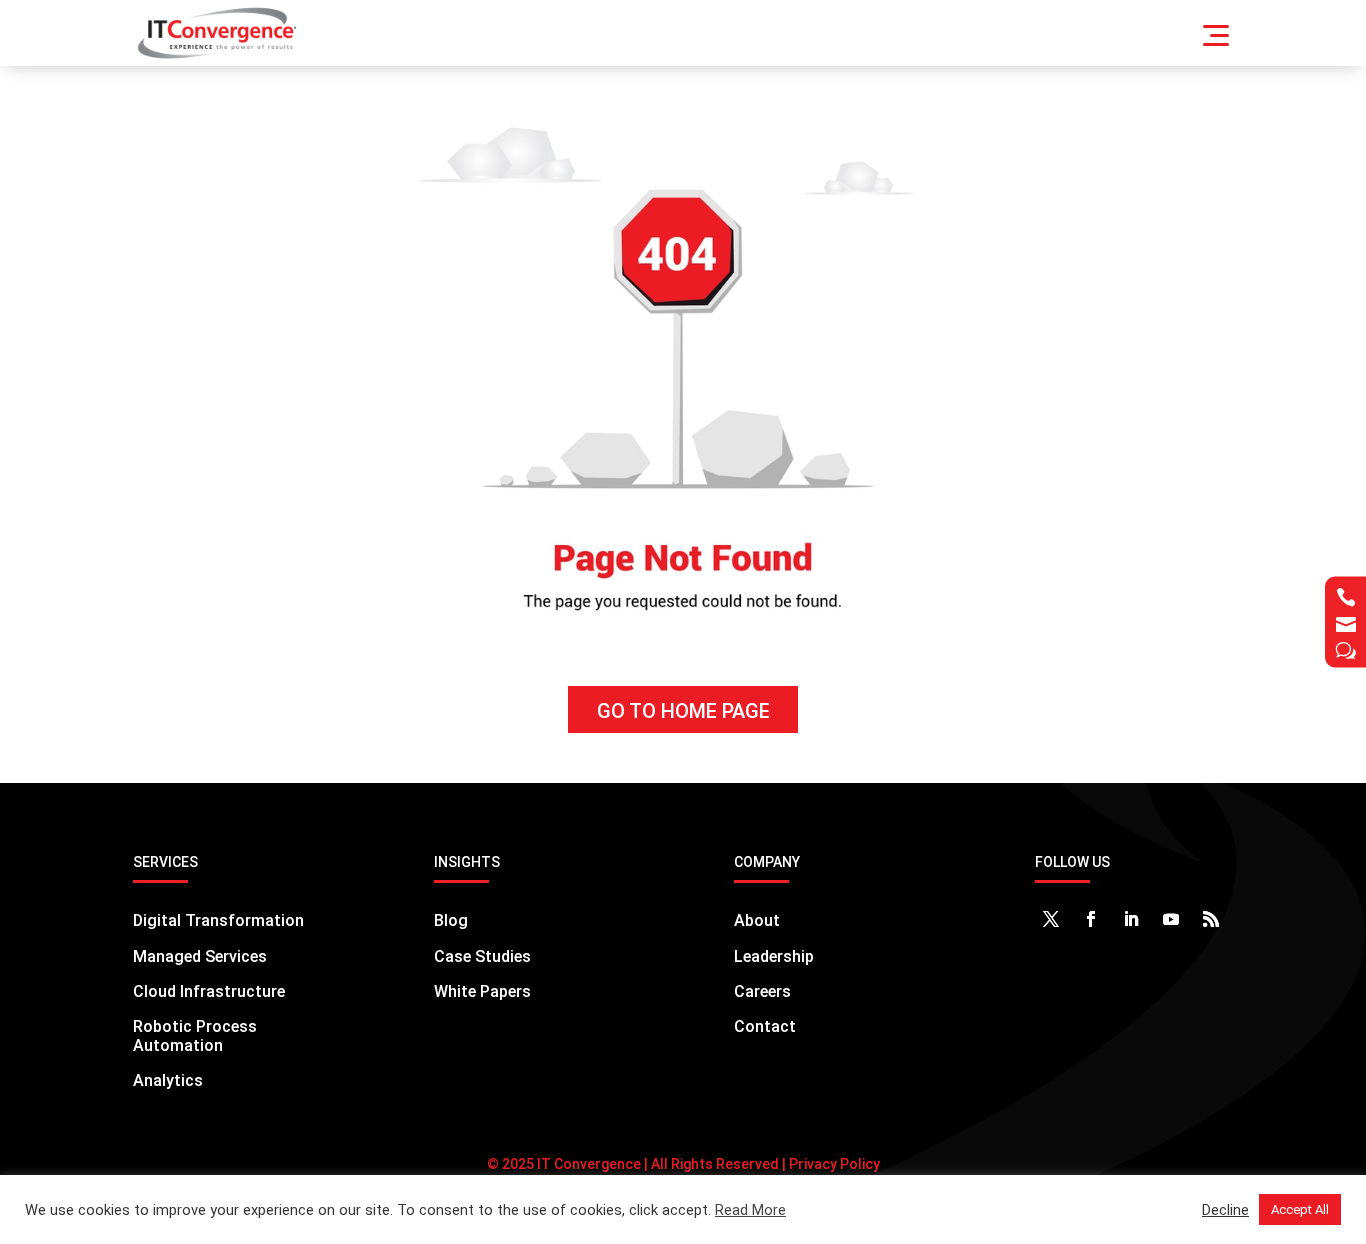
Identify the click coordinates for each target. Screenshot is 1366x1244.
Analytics (168, 1080)
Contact (765, 1026)
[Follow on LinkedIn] (1131, 919)
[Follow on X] (1051, 919)
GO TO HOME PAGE (683, 711)
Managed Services (200, 956)
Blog (451, 920)
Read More (750, 1210)
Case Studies (482, 956)
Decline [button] (1225, 1210)
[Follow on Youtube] (1171, 919)
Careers (762, 991)
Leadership (774, 956)
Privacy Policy (833, 1164)
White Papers (482, 991)
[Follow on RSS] (1211, 919)
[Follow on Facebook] (1091, 919)
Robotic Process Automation (195, 1036)
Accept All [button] (1300, 1209)
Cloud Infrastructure (209, 991)
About (757, 920)
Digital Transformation (218, 920)
